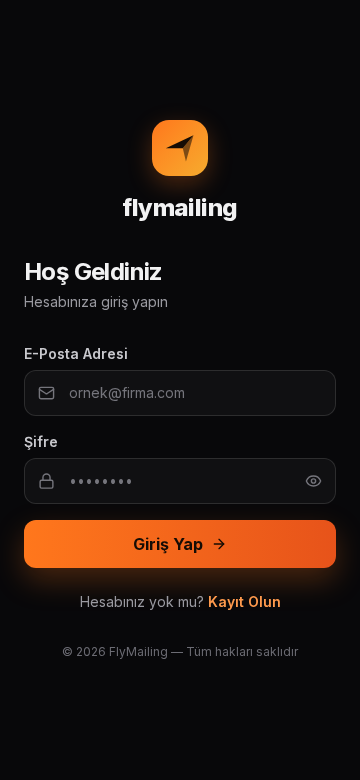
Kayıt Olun (244, 601)
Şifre (41, 441)
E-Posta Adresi (76, 353)
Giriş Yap (168, 544)
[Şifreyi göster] (313, 481)
